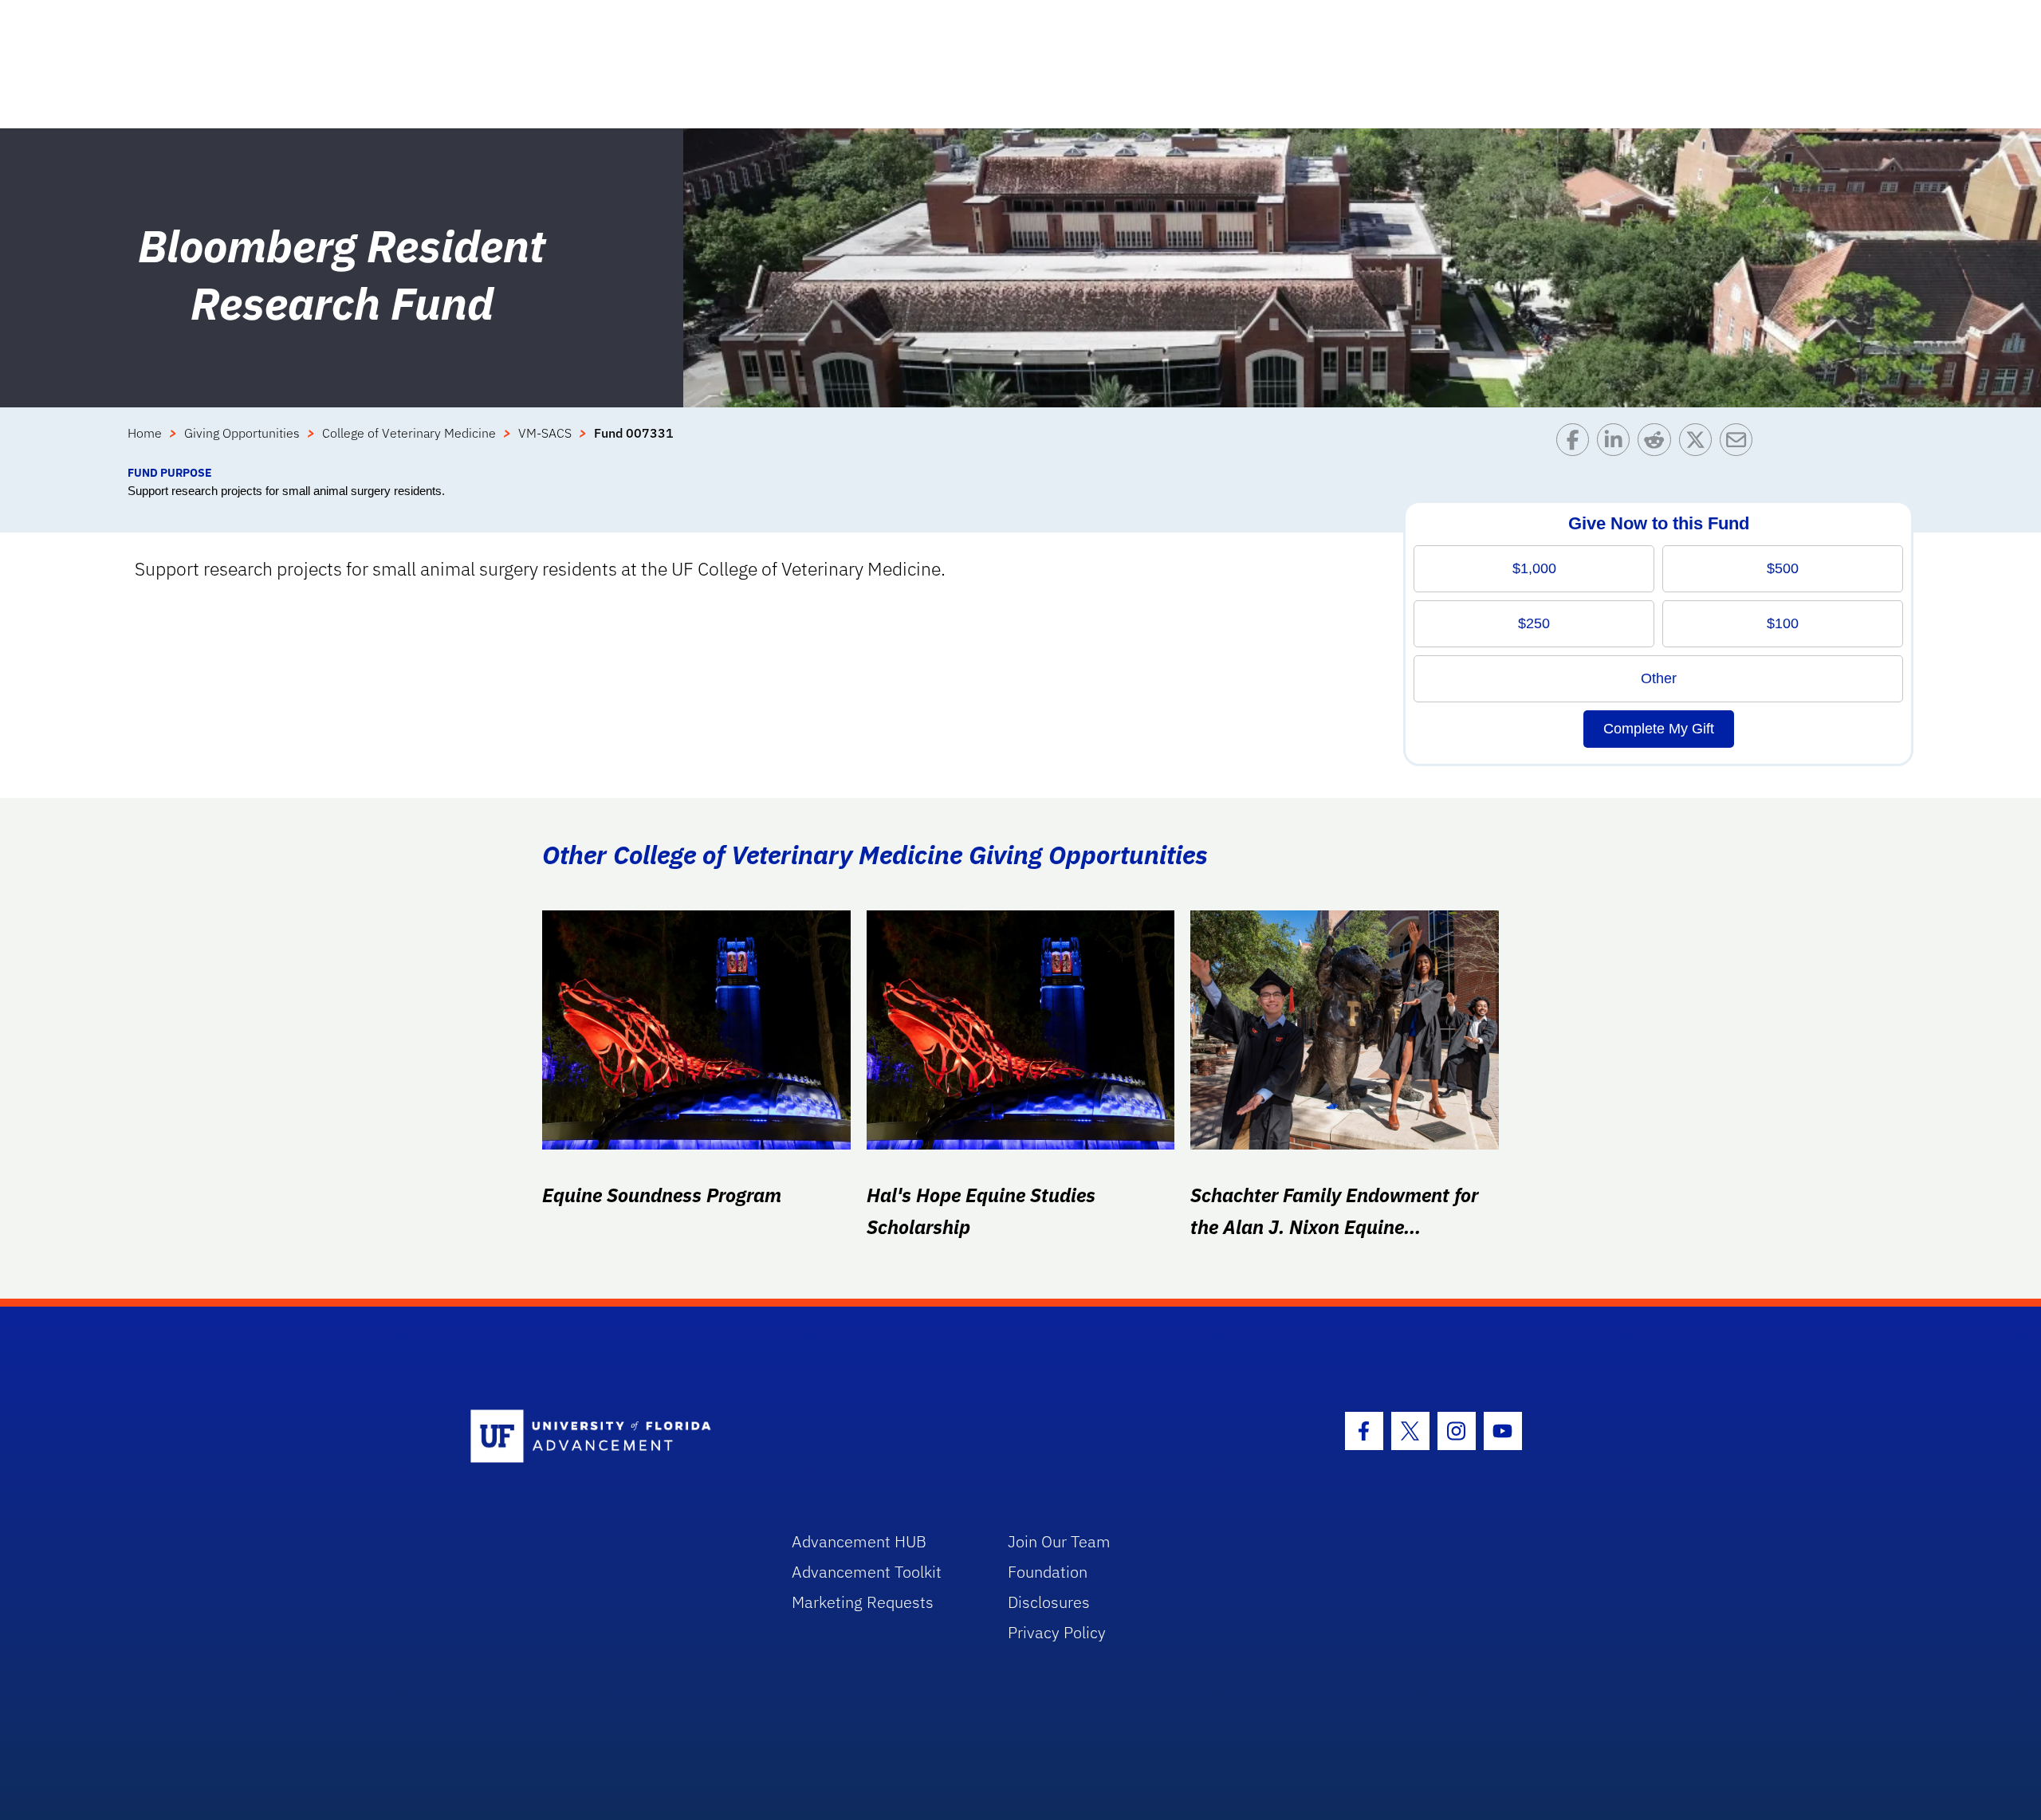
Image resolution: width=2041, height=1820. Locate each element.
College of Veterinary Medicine (409, 433)
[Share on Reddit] (1658, 444)
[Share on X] (1699, 444)
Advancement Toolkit (867, 1572)
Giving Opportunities (242, 433)
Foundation (1048, 1572)
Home (145, 433)
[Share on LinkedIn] (1617, 444)
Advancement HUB (859, 1541)
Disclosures (1049, 1602)
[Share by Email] (1740, 444)
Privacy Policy (1057, 1632)
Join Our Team (1059, 1541)
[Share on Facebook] (1577, 444)
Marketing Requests (863, 1602)
